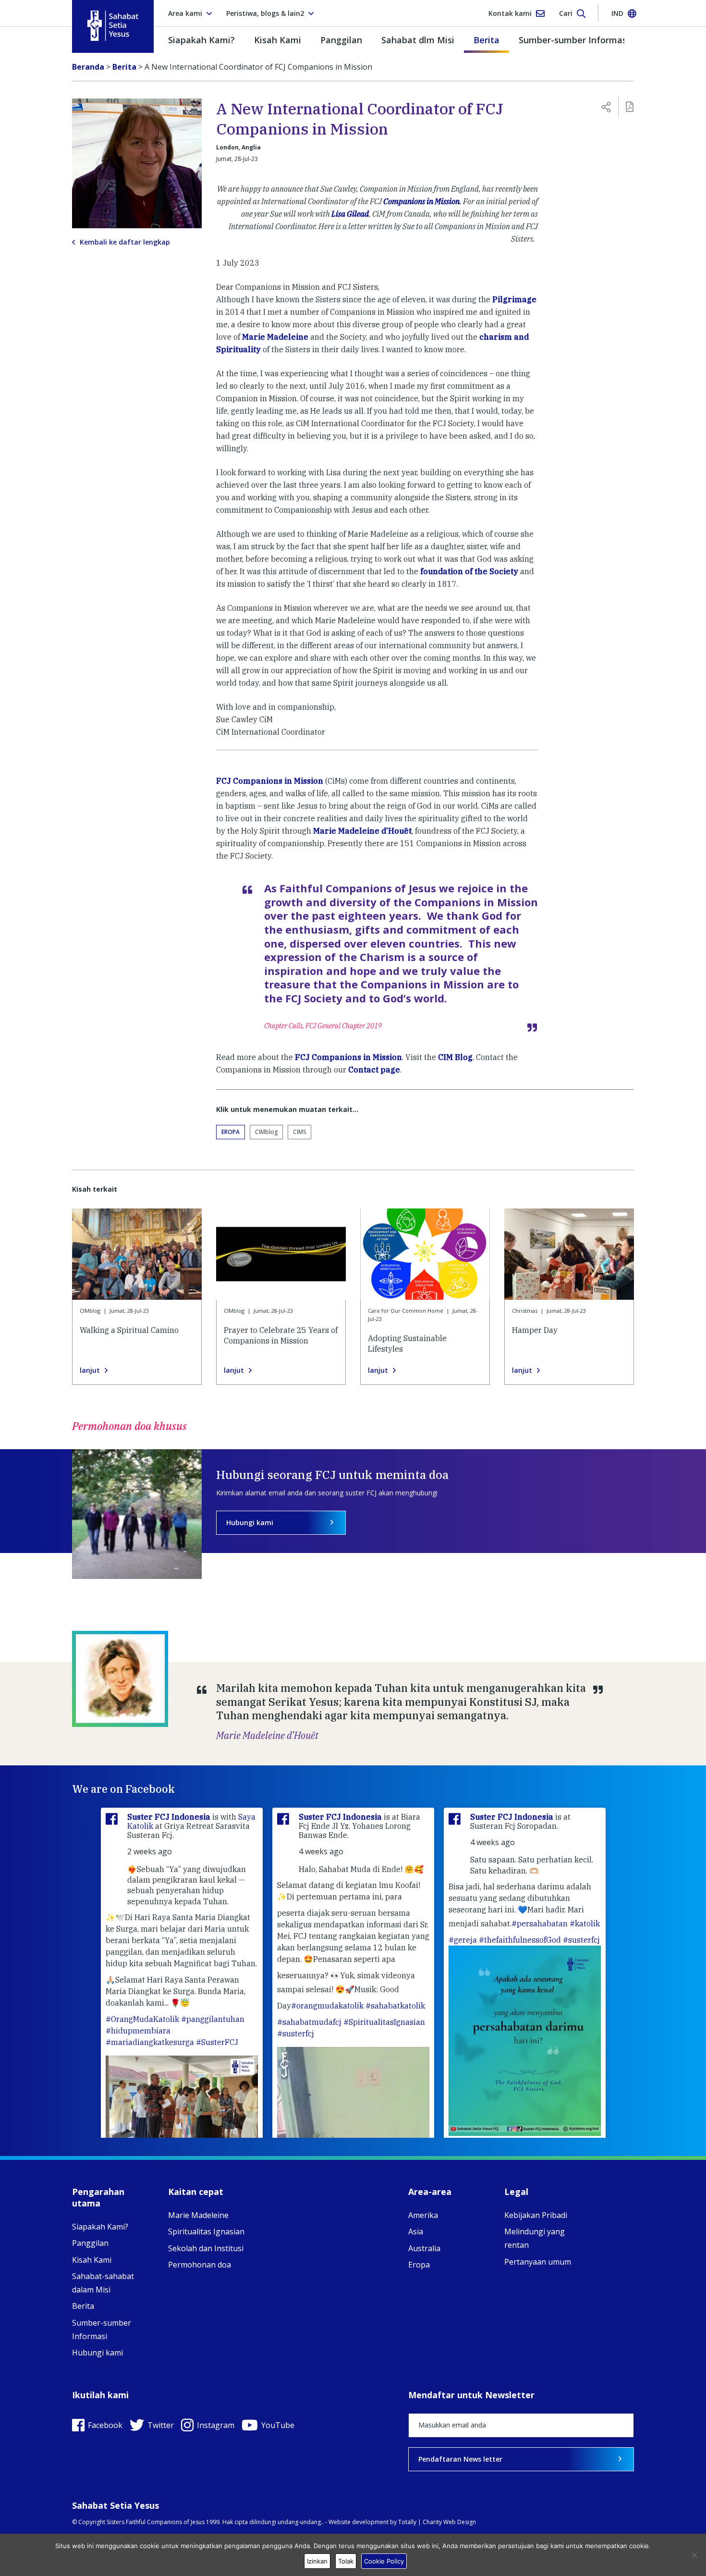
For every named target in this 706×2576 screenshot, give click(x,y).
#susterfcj (296, 2034)
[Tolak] (694, 2555)
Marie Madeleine (275, 337)
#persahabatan (540, 1923)
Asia (416, 2231)
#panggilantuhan (213, 2019)
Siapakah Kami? (201, 40)
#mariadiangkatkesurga (150, 2042)
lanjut (90, 1370)
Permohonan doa (200, 2265)
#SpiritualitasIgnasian (384, 2022)
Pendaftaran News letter (460, 2459)
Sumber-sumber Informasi (574, 40)
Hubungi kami (250, 1522)
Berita (487, 40)
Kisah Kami (278, 40)
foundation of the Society (469, 571)
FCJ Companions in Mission (270, 781)
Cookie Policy (384, 2561)
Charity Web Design (449, 2522)
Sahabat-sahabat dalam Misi (103, 2283)
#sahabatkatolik (395, 2006)
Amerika (423, 2215)
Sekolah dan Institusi (206, 2248)
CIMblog (266, 1132)
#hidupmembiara (138, 2031)
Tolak (346, 2561)
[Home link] (113, 26)
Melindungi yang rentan (535, 2238)
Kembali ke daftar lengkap (125, 242)
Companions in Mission (421, 201)
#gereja (463, 1940)
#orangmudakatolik (327, 2006)
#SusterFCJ (217, 2042)
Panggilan (341, 40)
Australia (424, 2248)
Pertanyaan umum (538, 2262)
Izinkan (317, 2561)
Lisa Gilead (350, 214)
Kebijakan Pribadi (536, 2215)
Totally (407, 2522)
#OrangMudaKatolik (142, 2019)
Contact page (374, 1070)
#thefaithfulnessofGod (520, 1940)
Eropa (231, 1132)
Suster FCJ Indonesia (170, 1817)
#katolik (585, 1923)
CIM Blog (455, 1057)
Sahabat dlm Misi (418, 40)
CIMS (299, 1132)
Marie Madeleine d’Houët (362, 831)
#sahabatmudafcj (309, 2022)
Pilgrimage (514, 299)
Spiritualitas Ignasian (206, 2231)
